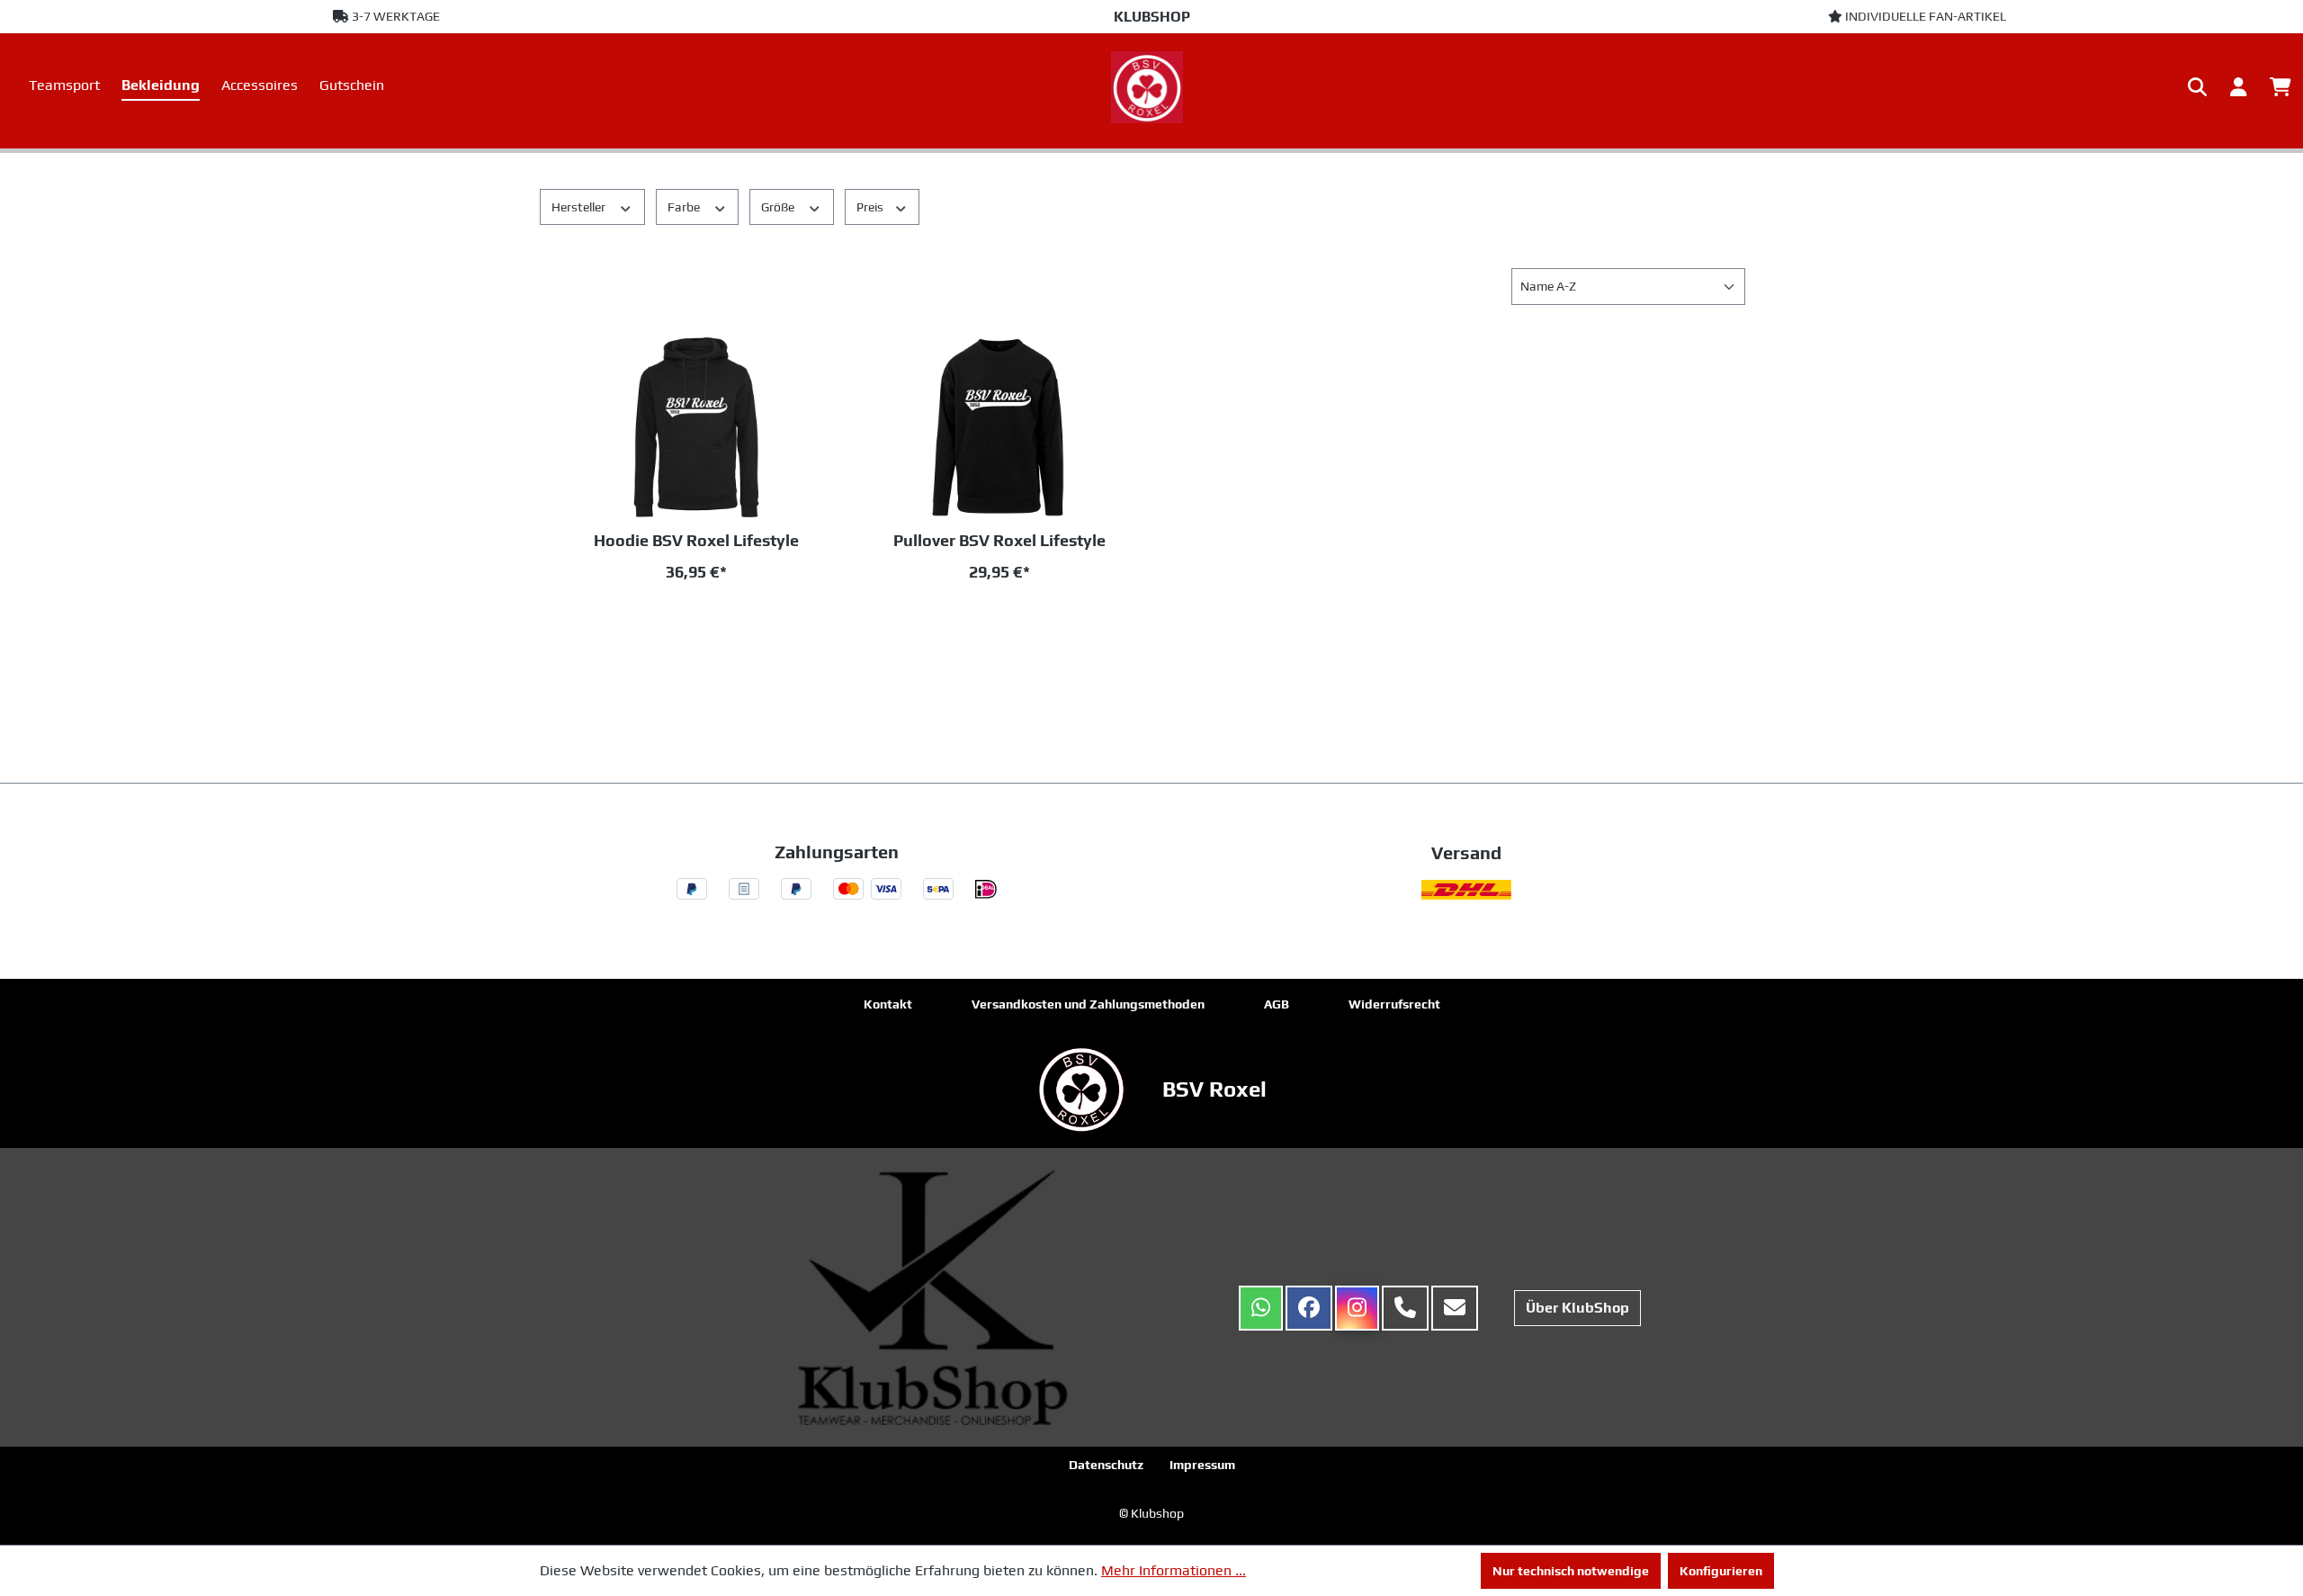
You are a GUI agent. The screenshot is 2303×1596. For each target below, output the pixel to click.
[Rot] (662, 621)
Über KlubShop (1577, 1308)
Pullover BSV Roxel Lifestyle (999, 540)
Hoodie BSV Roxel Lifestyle (696, 540)
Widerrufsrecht (1394, 1004)
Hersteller (580, 207)
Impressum (1202, 1465)
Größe (779, 207)
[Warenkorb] (2281, 87)
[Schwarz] (723, 621)
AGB (1277, 1004)
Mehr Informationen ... (1174, 1570)
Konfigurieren (1721, 1571)
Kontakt (888, 1004)
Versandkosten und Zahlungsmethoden (1088, 1004)
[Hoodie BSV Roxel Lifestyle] (696, 427)
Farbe (685, 207)
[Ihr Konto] (2238, 87)
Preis (871, 207)
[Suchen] (2197, 87)
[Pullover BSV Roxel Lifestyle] (1000, 427)
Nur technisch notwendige (1571, 1571)
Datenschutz (1106, 1465)
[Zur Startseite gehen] (1151, 87)
